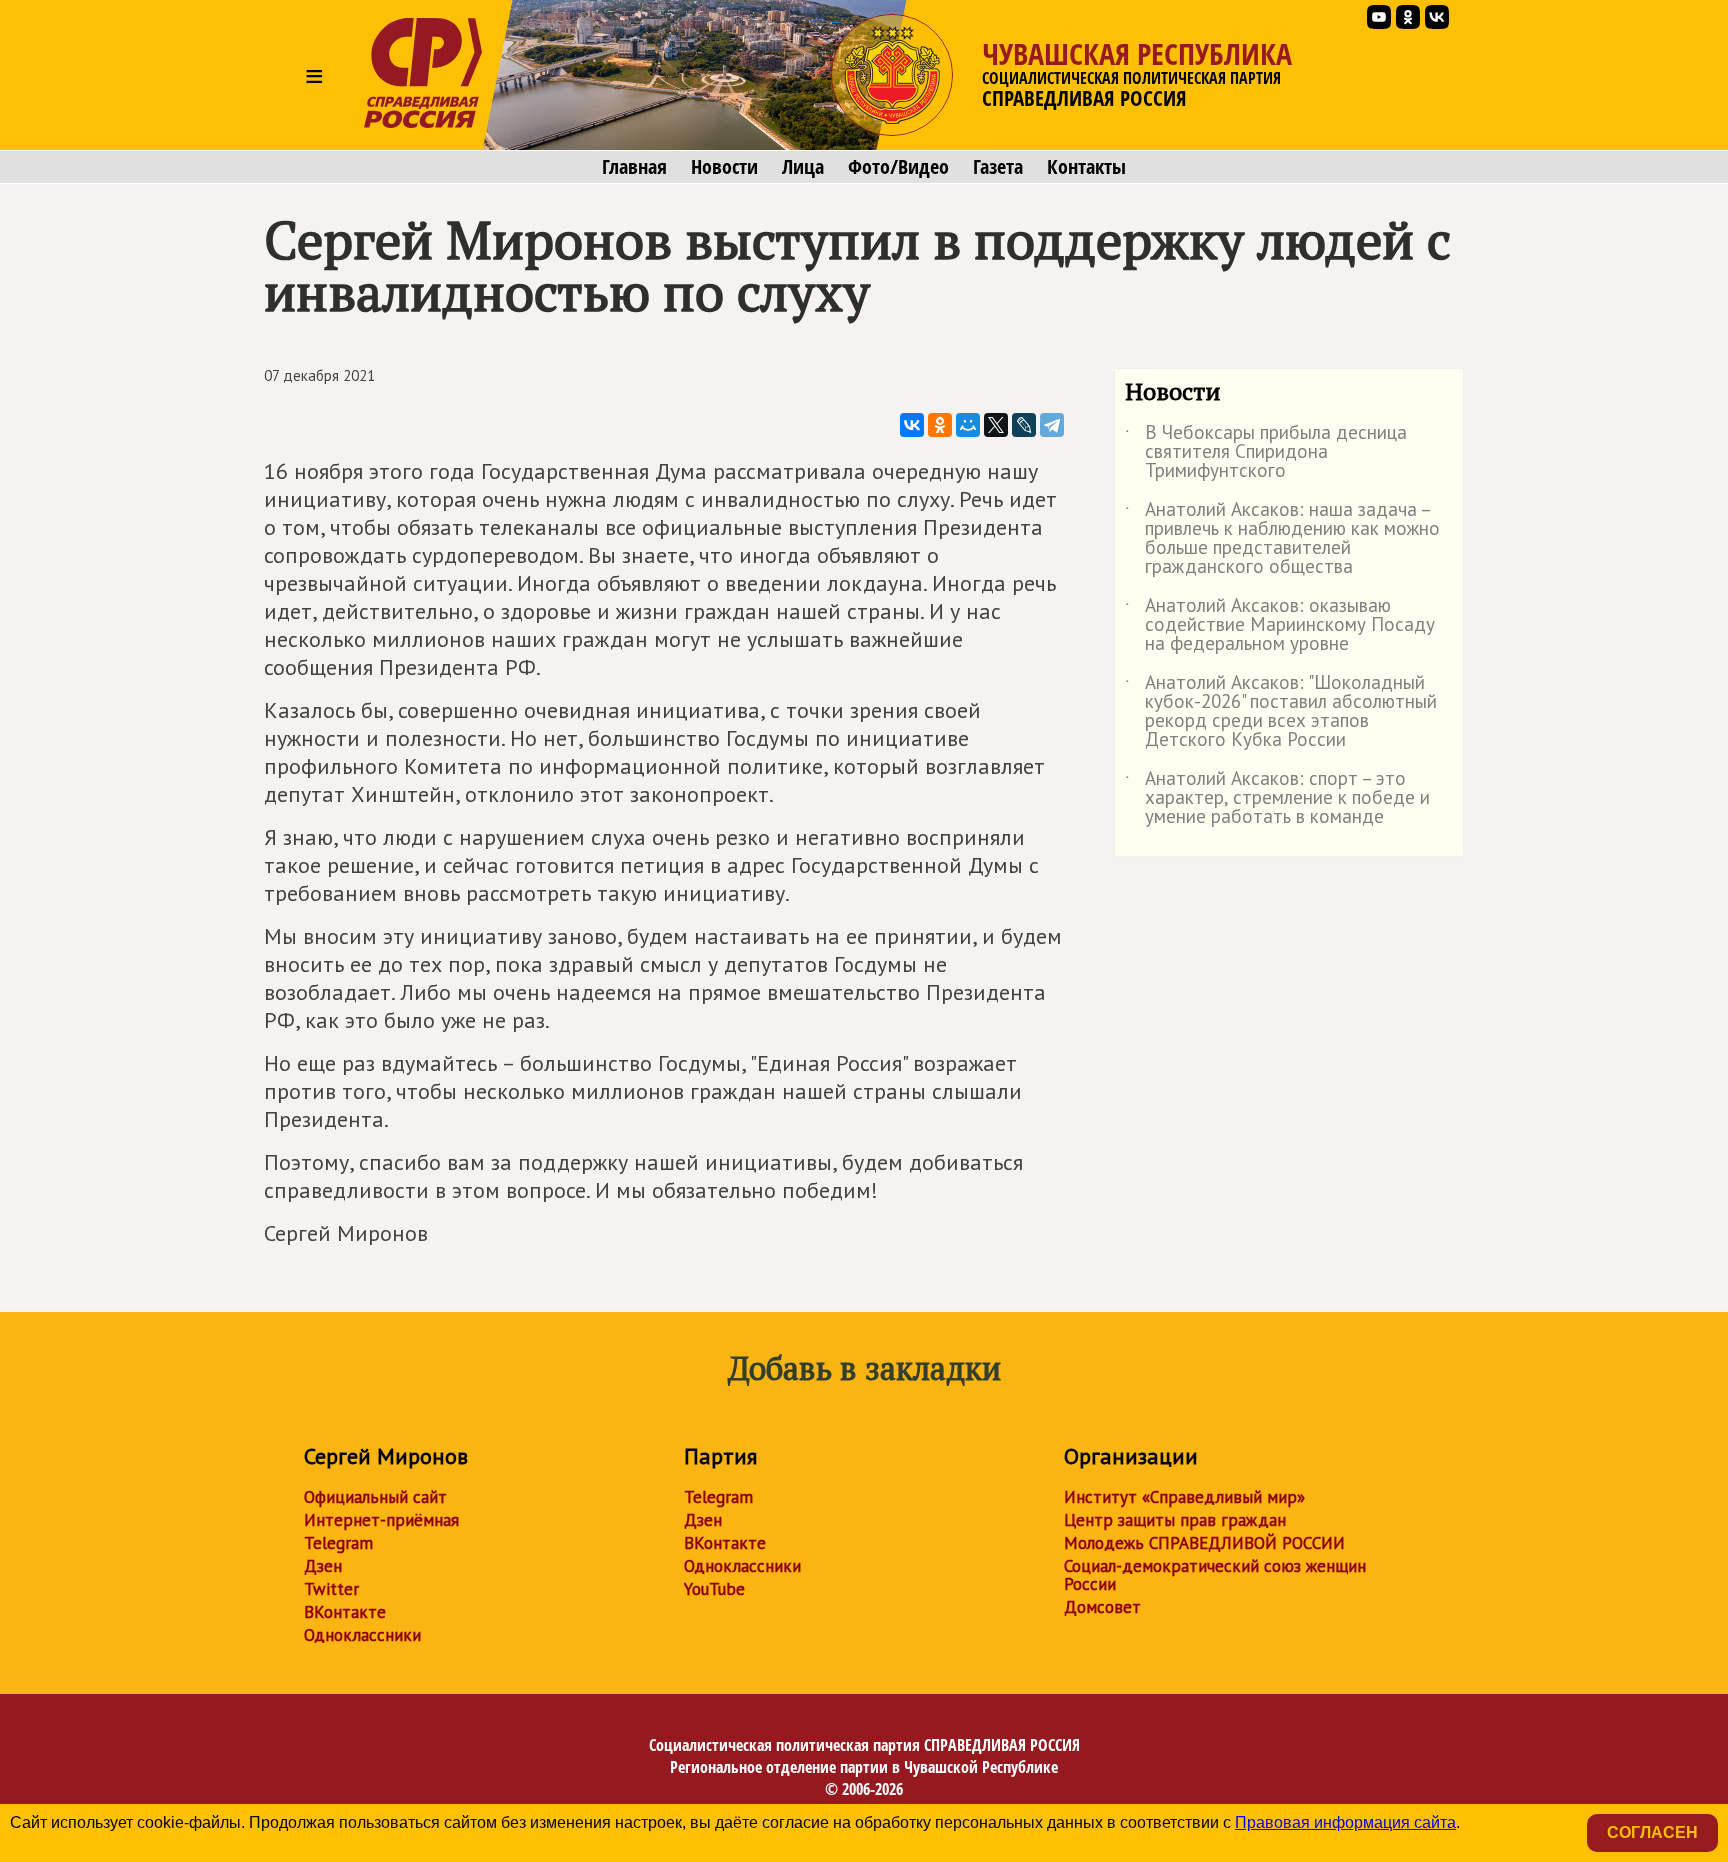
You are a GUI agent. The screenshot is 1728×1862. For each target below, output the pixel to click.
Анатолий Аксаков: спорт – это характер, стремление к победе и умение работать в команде (1277, 798)
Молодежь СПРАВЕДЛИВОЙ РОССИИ (1204, 1543)
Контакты (1086, 167)
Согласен (1652, 1832)
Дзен (323, 1566)
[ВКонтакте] (912, 425)
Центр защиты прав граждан (1175, 1520)
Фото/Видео (898, 167)
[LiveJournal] (1024, 425)
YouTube (714, 1589)
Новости (724, 167)
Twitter (331, 1589)
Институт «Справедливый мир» (1184, 1497)
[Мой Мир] (968, 425)
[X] (996, 425)
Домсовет (1102, 1607)
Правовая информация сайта (1345, 1822)
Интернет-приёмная (381, 1520)
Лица (803, 167)
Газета (998, 167)
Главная (634, 167)
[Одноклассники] (940, 425)
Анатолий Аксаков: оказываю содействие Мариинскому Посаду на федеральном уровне (1280, 625)
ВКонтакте (345, 1612)
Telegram (338, 1543)
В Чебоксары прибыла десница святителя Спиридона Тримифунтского (1266, 452)
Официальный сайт (375, 1497)
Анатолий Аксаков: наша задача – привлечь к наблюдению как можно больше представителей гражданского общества (1282, 539)
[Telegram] (1052, 425)
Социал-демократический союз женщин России (1215, 1575)
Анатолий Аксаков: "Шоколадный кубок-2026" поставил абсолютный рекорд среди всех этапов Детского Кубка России (1281, 712)
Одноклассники (362, 1635)
